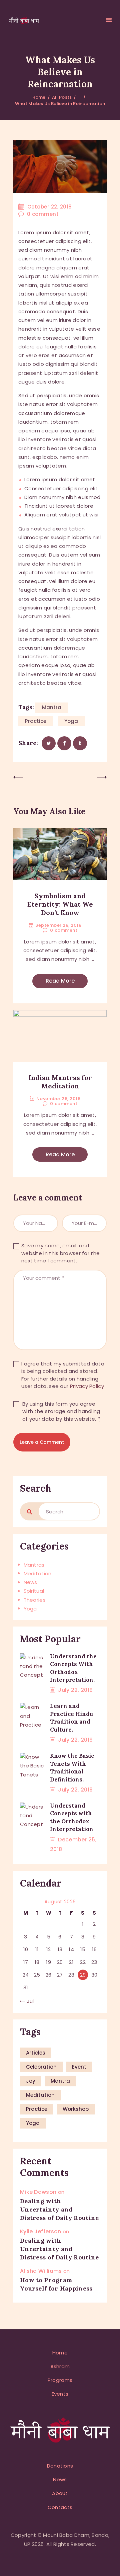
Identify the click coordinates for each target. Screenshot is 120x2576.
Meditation (38, 1573)
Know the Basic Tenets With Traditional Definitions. (72, 1767)
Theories (35, 1600)
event (79, 2067)
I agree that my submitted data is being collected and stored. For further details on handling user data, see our (63, 1375)
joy (31, 2081)
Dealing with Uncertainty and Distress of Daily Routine (59, 2209)
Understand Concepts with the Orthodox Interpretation (72, 1817)
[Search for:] (69, 1511)
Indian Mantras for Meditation (60, 1082)
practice (36, 721)
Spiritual (34, 1591)
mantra (52, 707)
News (30, 1582)
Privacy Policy (87, 1386)
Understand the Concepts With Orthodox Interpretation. (73, 1668)
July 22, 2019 (75, 1690)
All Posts (62, 97)
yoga (71, 721)
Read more (60, 981)
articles (36, 2053)
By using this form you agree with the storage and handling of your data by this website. (61, 1411)
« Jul (28, 2001)
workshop (76, 2109)
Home (39, 97)
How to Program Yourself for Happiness (56, 2284)
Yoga (30, 1609)
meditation (40, 2095)
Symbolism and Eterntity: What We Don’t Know (60, 904)
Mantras (34, 1565)
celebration (41, 2067)
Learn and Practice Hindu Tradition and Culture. (71, 1718)
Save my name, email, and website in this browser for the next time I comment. (60, 1253)
